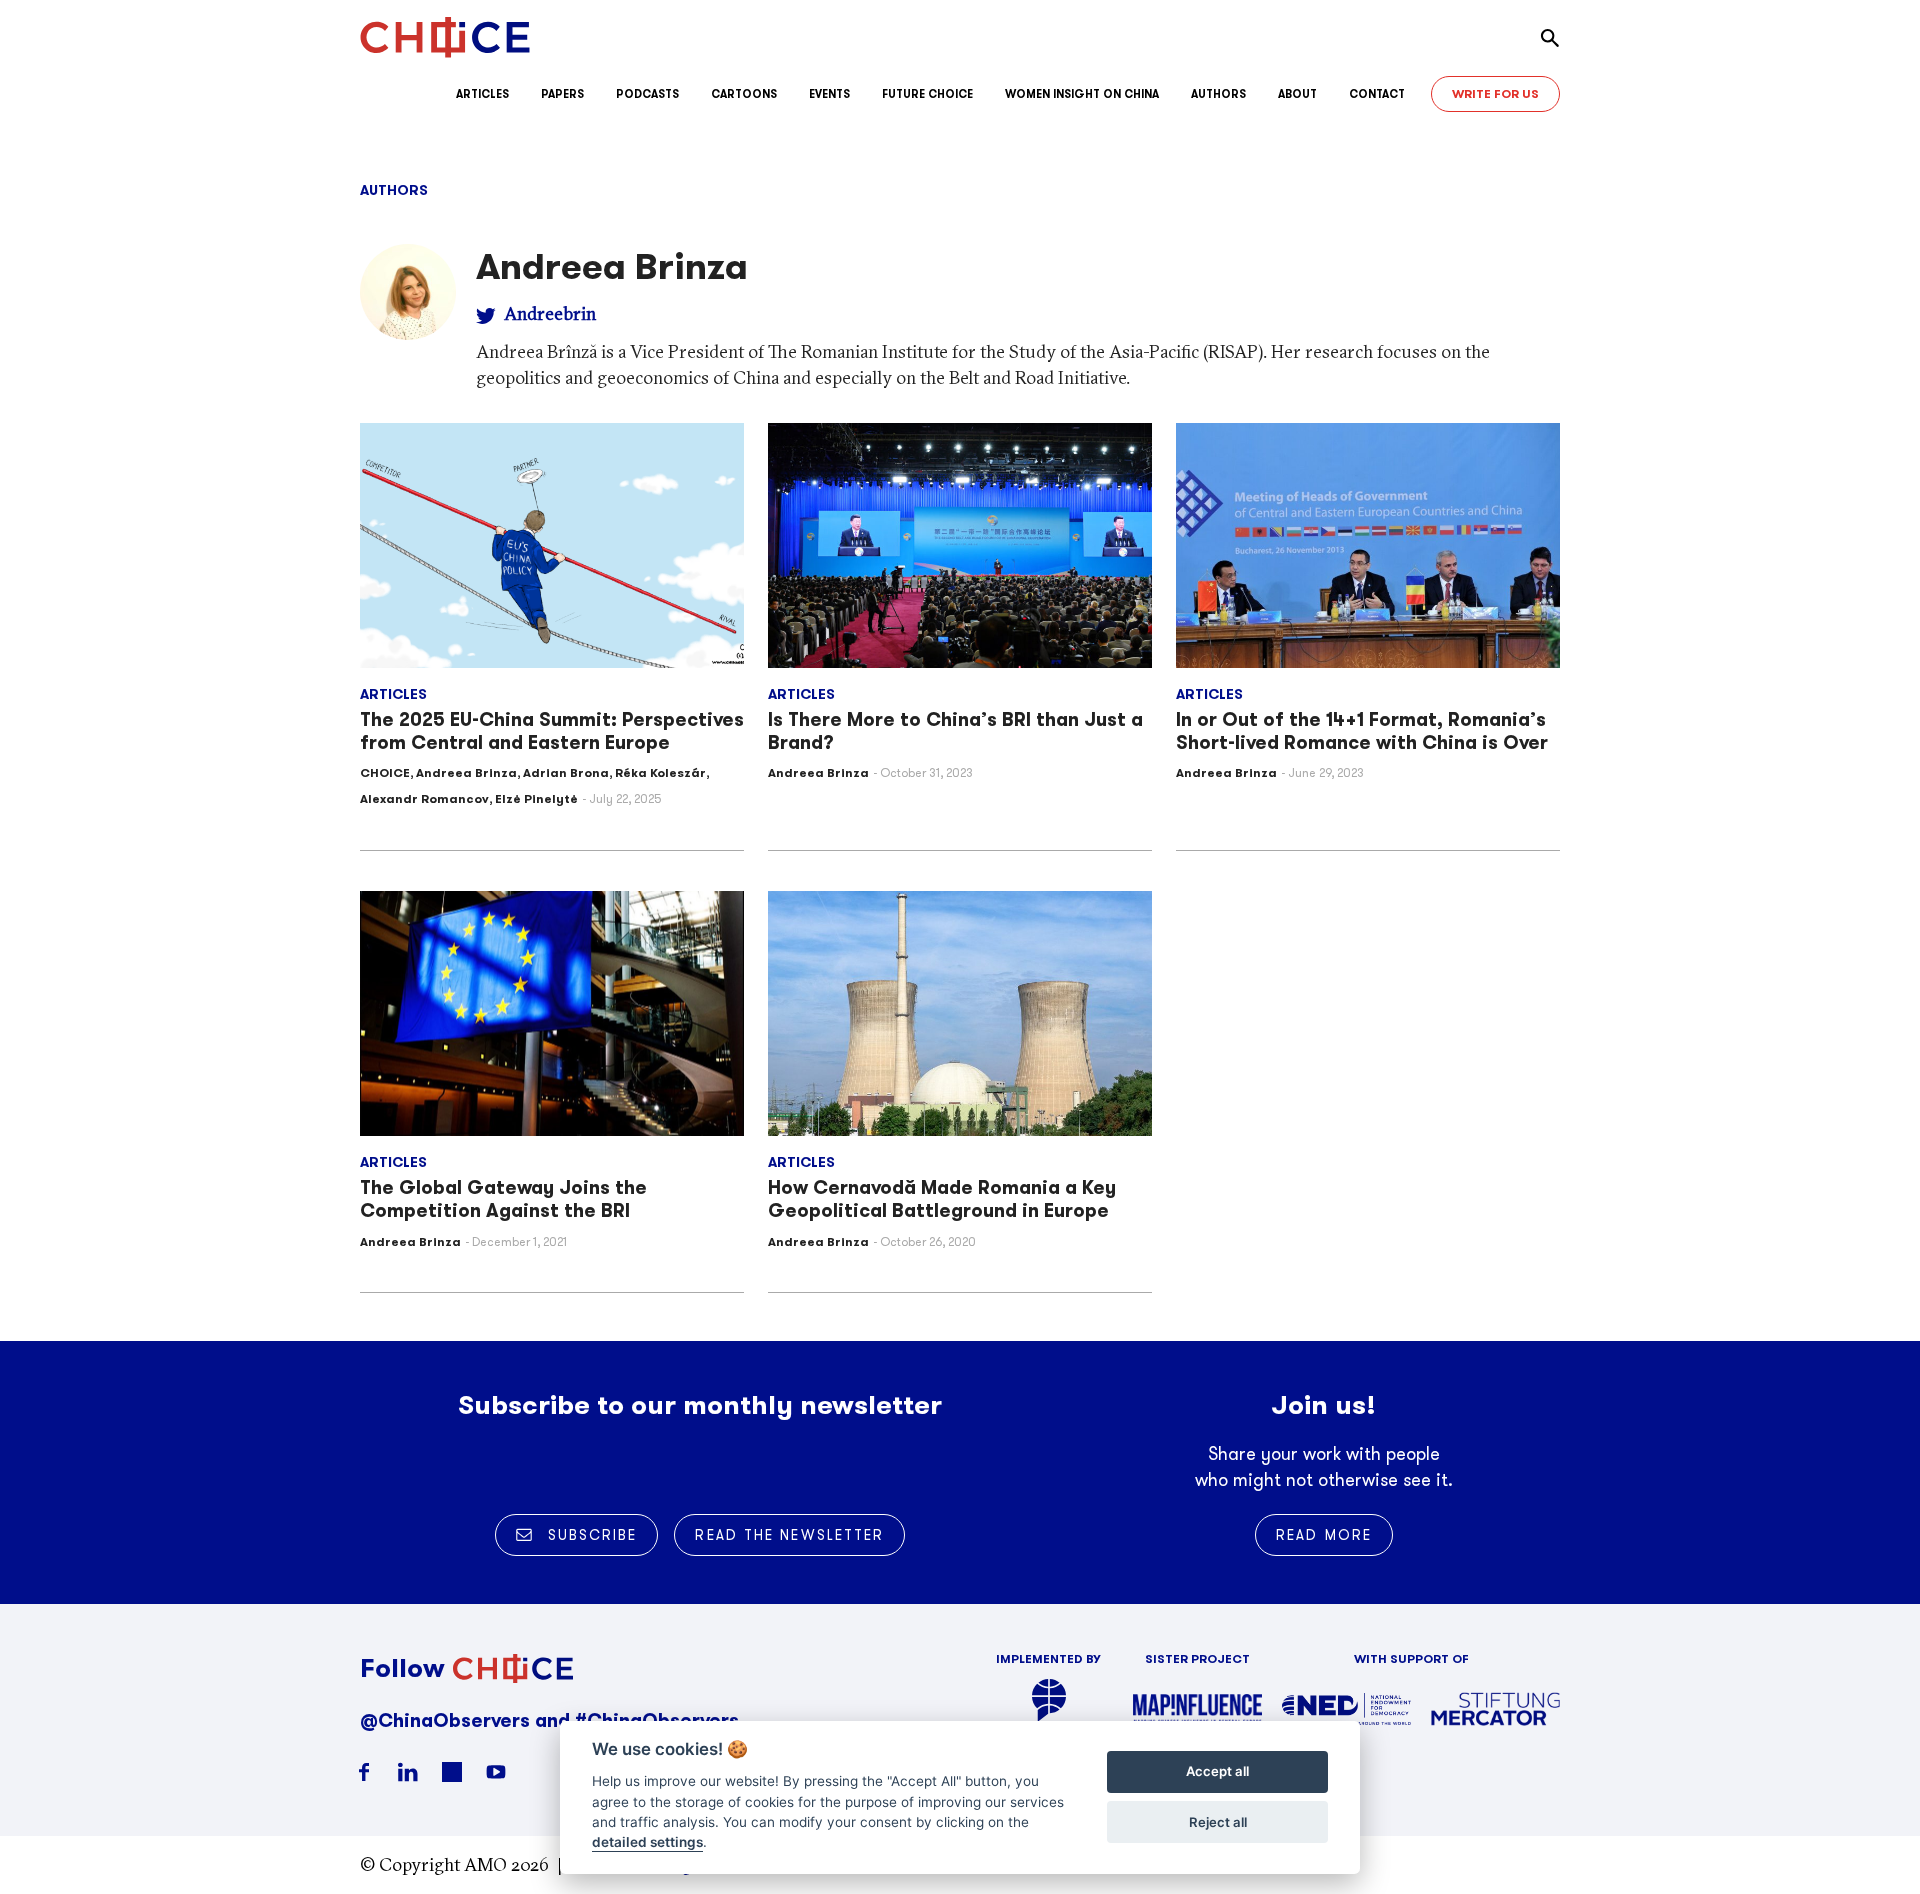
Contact (1377, 94)
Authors (1218, 94)
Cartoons (744, 94)
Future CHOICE (927, 94)
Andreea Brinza (466, 772)
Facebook (364, 1772)
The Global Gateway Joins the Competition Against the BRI (503, 1199)
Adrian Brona (566, 772)
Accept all (1217, 1772)
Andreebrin (550, 313)
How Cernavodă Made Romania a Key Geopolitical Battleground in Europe (942, 1199)
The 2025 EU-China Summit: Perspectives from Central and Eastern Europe (552, 731)
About (1297, 94)
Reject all (1218, 1822)
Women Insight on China (1082, 94)
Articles (482, 94)
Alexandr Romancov (424, 798)
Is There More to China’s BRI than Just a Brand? (955, 731)
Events (829, 94)
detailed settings (647, 1843)
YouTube (496, 1772)
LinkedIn (408, 1772)
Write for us (1495, 93)
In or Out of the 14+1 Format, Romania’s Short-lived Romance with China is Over (1362, 731)
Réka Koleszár (660, 772)
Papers (562, 94)
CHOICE (385, 772)
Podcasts (647, 94)
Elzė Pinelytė (536, 798)
